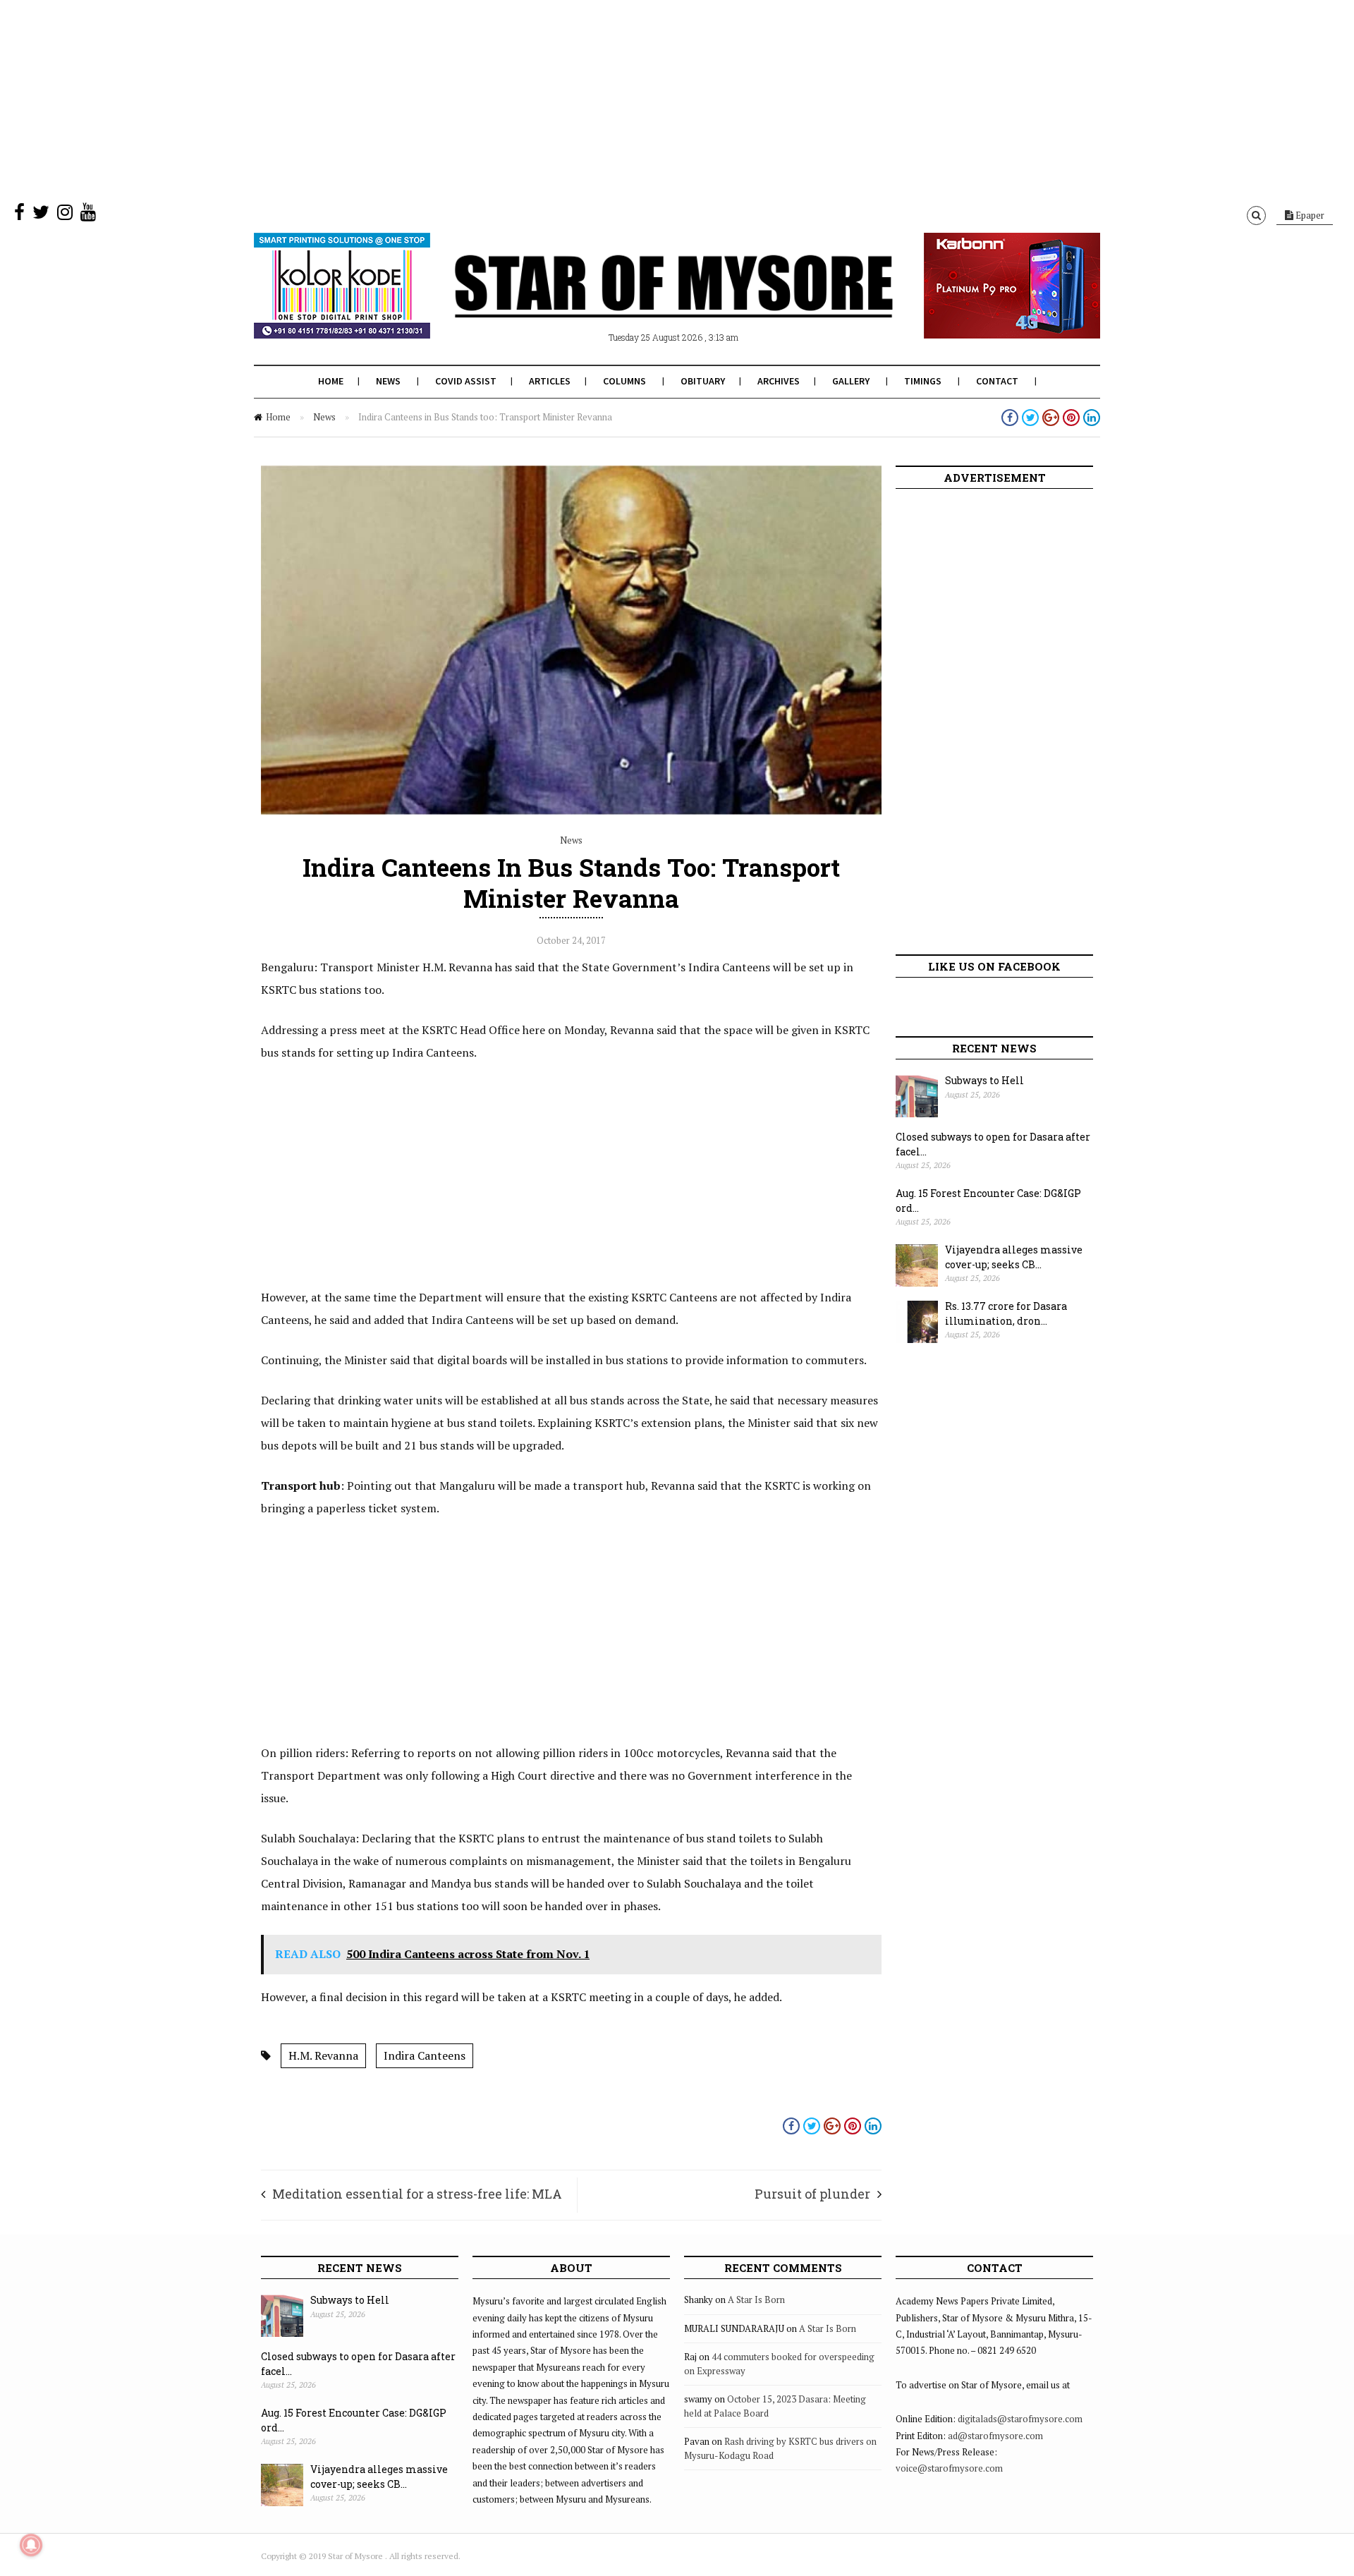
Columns (624, 381)
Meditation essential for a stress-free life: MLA (417, 2194)
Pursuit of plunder (812, 2194)
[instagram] (65, 215)
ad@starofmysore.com (995, 2436)
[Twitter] (41, 215)
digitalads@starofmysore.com (1020, 2419)
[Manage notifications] (31, 2545)
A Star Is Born (756, 2299)
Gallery (851, 381)
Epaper (1309, 215)
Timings (923, 381)
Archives (779, 381)
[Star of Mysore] (642, 303)
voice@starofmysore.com (949, 2468)
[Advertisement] (423, 99)
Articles (550, 381)
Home (331, 381)
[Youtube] (88, 215)
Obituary (703, 381)
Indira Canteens (425, 2055)
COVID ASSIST (466, 381)
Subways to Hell (984, 1080)
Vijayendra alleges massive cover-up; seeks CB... (1014, 1257)
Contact (997, 381)
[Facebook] (19, 215)
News (388, 381)
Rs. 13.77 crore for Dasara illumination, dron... (1006, 1313)
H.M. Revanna (323, 2055)
